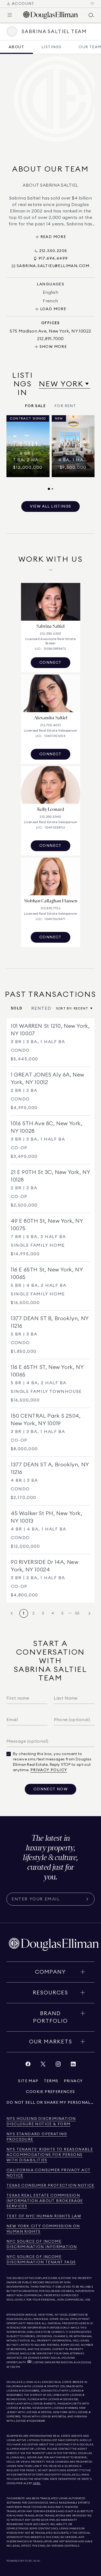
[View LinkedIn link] (73, 2065)
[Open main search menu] (91, 15)
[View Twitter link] (43, 2065)
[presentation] (50, 453)
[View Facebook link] (28, 2065)
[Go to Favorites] (92, 4)
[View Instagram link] (58, 2065)
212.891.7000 (77, 2315)
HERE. (37, 2483)
